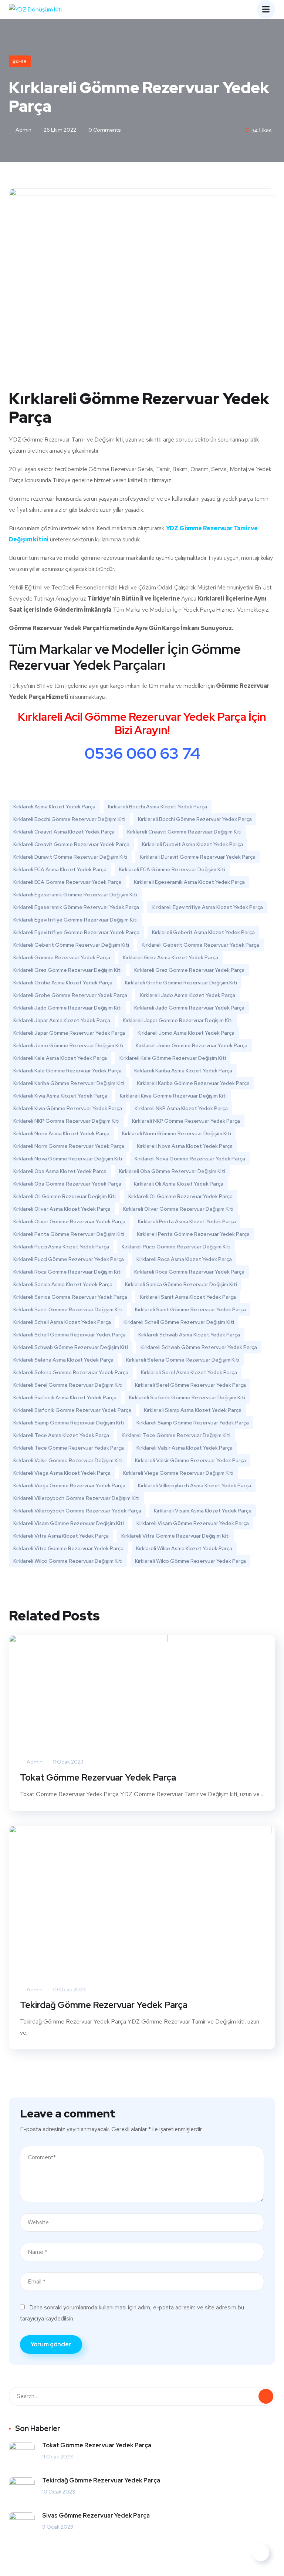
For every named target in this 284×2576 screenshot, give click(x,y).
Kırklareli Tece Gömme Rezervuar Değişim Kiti (176, 1435)
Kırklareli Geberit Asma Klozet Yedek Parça (203, 932)
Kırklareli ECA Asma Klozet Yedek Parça (60, 869)
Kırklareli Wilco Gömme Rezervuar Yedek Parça (190, 1561)
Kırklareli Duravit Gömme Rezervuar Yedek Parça (198, 857)
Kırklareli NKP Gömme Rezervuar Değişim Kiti (66, 1121)
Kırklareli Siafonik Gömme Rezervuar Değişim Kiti (187, 1397)
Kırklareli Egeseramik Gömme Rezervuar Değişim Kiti (75, 895)
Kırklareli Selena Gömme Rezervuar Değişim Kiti (183, 1360)
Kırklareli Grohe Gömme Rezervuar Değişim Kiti (181, 983)
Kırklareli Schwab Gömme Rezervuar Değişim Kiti (71, 1347)
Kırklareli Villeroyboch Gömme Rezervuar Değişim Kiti (76, 1498)
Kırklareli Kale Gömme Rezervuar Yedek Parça (67, 1071)
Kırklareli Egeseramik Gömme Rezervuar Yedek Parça (76, 907)
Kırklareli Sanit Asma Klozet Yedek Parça (188, 1297)
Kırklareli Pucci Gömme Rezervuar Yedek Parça (69, 1259)
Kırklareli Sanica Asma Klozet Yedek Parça (63, 1284)
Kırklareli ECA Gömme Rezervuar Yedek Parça (67, 882)
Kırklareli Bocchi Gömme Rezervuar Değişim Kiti (69, 819)
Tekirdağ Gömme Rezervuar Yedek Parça (104, 2005)
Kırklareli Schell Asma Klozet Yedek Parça (62, 1322)
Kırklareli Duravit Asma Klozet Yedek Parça (192, 844)
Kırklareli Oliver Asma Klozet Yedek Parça (62, 1209)
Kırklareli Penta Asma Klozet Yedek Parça (187, 1221)
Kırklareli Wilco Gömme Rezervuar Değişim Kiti (68, 1561)
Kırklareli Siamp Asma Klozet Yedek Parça (193, 1410)
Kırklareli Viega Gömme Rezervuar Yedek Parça (69, 1485)
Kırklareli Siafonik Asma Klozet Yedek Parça (65, 1397)
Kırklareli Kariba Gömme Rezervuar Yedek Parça (193, 1083)
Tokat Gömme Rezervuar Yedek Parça (98, 1777)
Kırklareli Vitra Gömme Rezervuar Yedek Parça (68, 1548)
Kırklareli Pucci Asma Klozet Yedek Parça (61, 1247)
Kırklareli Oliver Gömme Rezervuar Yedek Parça (69, 1221)
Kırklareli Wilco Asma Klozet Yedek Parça (184, 1548)
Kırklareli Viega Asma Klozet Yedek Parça (62, 1473)
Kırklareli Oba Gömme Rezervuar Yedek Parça (67, 1184)
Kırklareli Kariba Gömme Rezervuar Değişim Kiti (69, 1083)
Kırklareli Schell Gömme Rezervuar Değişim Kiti (179, 1322)
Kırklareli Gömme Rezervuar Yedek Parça (62, 957)
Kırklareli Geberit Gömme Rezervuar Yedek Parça (200, 945)
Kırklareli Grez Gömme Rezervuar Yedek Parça (189, 970)
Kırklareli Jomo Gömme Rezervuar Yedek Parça (192, 1045)
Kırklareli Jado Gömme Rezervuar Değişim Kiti (67, 1008)
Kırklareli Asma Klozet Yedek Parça (54, 807)
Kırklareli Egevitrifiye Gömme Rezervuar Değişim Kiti (75, 920)
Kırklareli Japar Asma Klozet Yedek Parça (62, 1020)
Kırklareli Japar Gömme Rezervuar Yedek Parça (69, 1033)
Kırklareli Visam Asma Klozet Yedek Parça (203, 1511)
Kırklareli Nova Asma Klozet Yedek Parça (185, 1146)
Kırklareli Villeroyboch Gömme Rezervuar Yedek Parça (77, 1511)
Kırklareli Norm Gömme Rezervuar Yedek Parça (69, 1146)
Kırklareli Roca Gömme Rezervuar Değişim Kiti (67, 1272)
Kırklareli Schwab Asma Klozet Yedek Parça (189, 1335)
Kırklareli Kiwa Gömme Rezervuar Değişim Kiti (173, 1096)
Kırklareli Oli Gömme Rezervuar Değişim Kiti (65, 1196)
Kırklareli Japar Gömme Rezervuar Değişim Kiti (178, 1020)
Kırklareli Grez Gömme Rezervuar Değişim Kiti (67, 970)
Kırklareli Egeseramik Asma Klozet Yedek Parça (189, 882)
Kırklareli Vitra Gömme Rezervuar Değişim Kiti (175, 1536)
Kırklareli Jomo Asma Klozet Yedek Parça (186, 1033)
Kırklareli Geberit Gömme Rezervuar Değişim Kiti (71, 945)
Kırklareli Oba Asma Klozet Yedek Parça (60, 1171)
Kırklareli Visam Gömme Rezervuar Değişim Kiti (69, 1523)
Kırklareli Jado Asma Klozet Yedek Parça (187, 995)
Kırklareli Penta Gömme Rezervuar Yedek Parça (193, 1234)
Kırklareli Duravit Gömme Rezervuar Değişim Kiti (70, 857)
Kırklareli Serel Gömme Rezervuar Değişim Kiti (68, 1385)
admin (23, 130)
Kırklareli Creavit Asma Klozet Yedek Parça (64, 832)
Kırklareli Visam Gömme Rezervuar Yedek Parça (193, 1523)
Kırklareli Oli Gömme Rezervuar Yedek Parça (180, 1196)
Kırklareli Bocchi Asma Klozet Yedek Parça (158, 807)
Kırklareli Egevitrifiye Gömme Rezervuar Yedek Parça (76, 932)
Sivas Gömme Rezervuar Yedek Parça (96, 2516)
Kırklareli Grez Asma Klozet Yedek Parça (170, 957)
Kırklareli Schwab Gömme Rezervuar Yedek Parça (199, 1347)
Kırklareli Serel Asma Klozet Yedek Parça (189, 1372)
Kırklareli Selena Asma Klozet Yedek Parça (63, 1360)
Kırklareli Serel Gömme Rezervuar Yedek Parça (190, 1385)
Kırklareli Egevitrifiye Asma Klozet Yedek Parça (207, 907)
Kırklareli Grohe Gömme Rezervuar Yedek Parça (70, 995)
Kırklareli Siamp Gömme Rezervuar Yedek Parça (193, 1423)
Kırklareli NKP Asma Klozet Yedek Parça (181, 1108)
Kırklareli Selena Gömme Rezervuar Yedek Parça (71, 1372)
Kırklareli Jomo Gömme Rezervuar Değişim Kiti (68, 1045)
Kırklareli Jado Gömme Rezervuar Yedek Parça (189, 1008)
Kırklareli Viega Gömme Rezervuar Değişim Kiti (178, 1473)
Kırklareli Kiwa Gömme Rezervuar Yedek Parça (68, 1108)
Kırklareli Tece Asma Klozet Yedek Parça (61, 1435)
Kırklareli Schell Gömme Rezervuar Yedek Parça (70, 1335)
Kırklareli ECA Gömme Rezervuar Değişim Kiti (172, 869)
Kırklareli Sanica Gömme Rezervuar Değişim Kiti (181, 1284)
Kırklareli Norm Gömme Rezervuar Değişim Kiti (177, 1133)
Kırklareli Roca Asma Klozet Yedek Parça (184, 1259)
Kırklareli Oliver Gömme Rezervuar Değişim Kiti (178, 1209)
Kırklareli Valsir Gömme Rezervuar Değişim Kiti (68, 1460)
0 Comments (104, 130)
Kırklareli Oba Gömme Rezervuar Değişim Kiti (172, 1171)
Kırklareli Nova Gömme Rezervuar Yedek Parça (190, 1159)
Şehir (20, 61)
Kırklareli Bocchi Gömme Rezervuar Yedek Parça (195, 819)
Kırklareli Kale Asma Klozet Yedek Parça (60, 1058)
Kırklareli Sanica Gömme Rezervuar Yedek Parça (70, 1297)
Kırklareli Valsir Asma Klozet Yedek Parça (185, 1448)
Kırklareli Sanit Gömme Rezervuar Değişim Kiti (68, 1309)
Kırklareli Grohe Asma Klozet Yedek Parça (63, 983)
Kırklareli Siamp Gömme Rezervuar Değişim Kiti (69, 1423)
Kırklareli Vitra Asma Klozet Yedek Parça (61, 1536)
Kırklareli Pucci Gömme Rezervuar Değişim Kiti (176, 1247)
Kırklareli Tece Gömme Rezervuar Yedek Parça (69, 1448)
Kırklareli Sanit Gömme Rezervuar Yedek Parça (190, 1309)
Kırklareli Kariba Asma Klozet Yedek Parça (183, 1071)
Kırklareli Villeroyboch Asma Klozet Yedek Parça (195, 1485)
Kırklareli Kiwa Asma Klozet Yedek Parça (60, 1096)
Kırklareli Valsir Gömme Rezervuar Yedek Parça (190, 1460)
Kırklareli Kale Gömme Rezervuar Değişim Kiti (173, 1058)
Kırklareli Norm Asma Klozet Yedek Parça (61, 1133)
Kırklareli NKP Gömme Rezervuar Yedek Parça (186, 1121)
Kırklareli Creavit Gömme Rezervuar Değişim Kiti (184, 832)
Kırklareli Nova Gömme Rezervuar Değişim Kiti (68, 1159)
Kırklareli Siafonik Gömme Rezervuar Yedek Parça (72, 1410)
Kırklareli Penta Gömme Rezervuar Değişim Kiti (69, 1234)
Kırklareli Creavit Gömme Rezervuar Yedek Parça (71, 844)
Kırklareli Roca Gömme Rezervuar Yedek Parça (189, 1272)
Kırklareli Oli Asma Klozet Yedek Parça (179, 1184)
